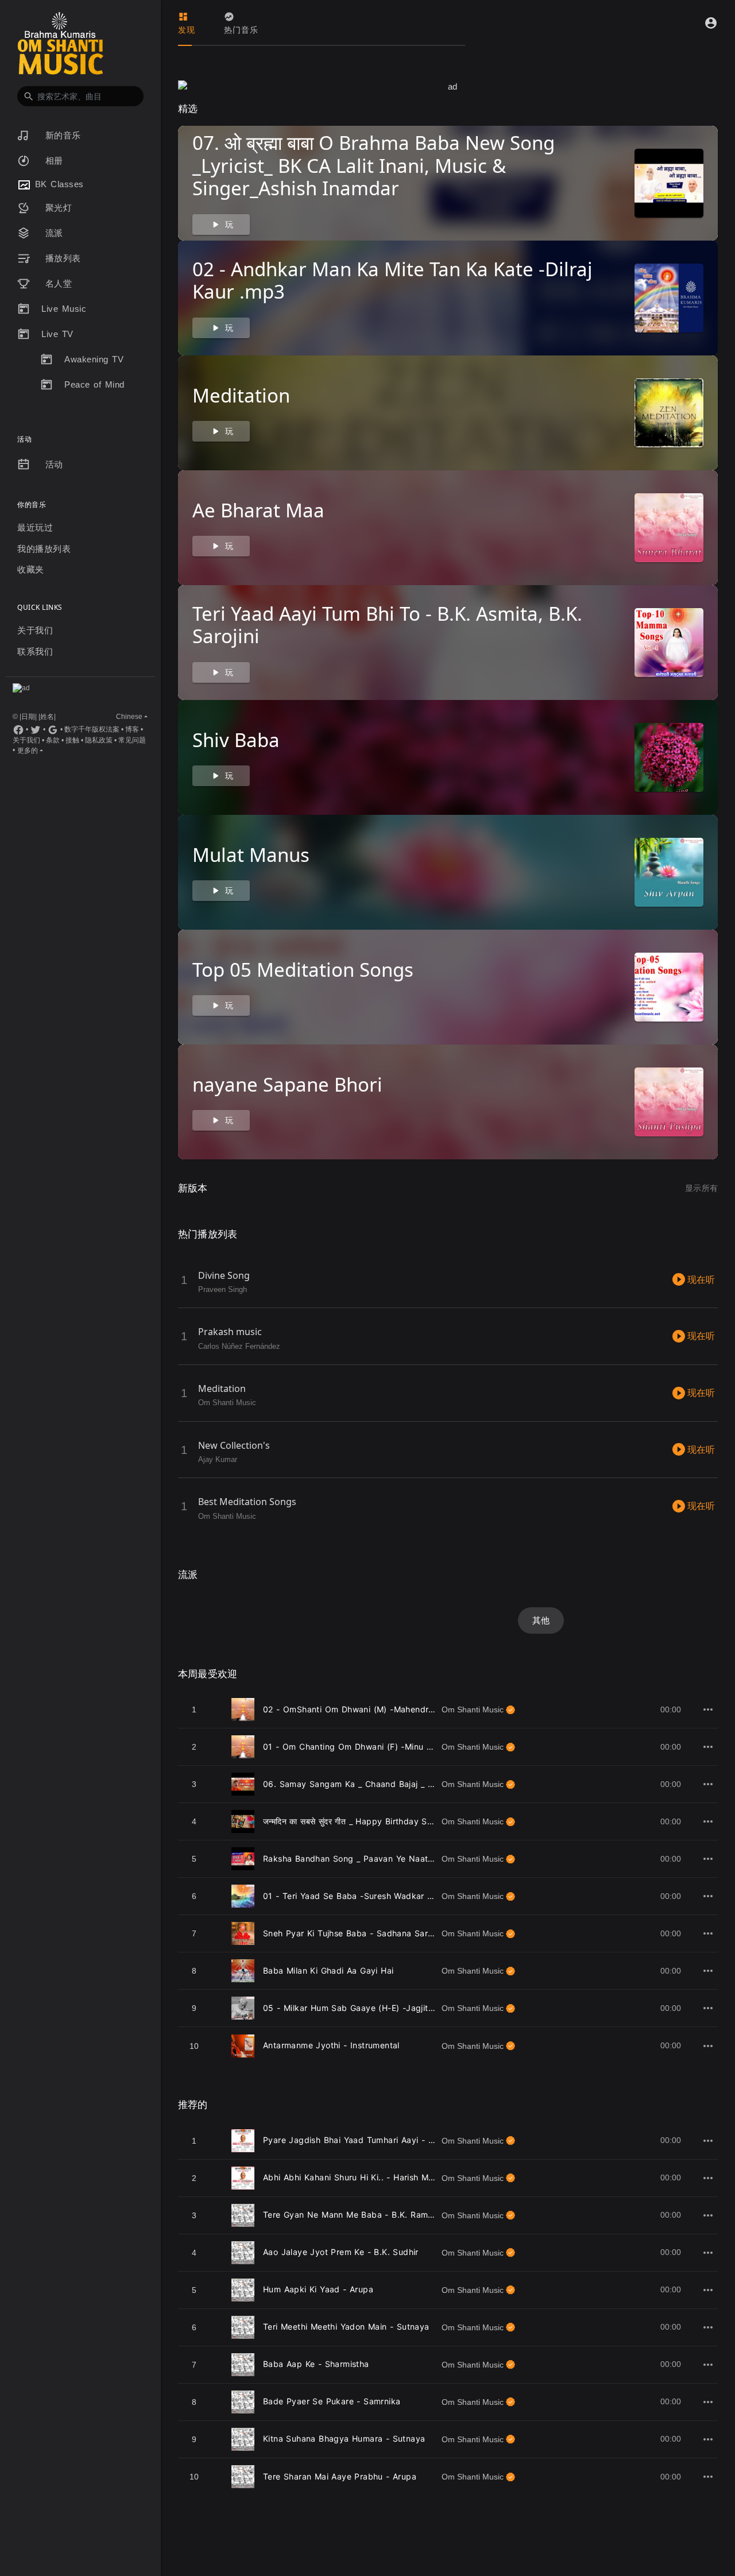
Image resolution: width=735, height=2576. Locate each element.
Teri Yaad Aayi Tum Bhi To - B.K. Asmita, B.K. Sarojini (387, 625)
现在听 (700, 1280)
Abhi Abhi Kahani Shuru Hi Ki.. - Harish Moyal (354, 2177)
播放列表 (61, 258)
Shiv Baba (236, 740)
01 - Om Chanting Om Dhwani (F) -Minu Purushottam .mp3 (382, 1747)
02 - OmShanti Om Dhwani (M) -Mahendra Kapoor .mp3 (376, 1709)
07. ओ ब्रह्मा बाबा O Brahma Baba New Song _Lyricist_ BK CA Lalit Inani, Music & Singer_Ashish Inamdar (374, 165)
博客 (132, 729)
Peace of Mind (94, 384)
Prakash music (230, 1332)
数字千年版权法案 (92, 729)
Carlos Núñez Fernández (239, 1346)
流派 (52, 233)
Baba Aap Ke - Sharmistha (316, 2364)
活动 (52, 464)
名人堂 (57, 283)
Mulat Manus (251, 855)
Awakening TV (94, 359)
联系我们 (35, 651)
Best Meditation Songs (247, 1502)
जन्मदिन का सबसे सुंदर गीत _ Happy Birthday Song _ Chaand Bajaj (384, 1821)
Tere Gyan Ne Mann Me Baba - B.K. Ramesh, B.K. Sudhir (378, 2215)
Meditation (241, 395)
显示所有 (701, 1188)
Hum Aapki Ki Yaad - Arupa (318, 2289)
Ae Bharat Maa (258, 510)
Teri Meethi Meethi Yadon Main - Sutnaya (346, 2326)
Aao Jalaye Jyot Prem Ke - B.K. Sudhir (341, 2252)
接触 (72, 740)
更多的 (28, 751)
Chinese (129, 717)
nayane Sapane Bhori (287, 1084)
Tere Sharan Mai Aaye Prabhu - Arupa (340, 2476)
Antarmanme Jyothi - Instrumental (331, 2045)
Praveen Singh (223, 1289)
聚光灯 (57, 208)
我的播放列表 (44, 549)
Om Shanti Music (227, 1403)
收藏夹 (31, 569)
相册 (52, 160)
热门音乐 (241, 30)
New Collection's (234, 1445)
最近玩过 (35, 527)
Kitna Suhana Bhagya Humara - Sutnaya (344, 2438)
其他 (541, 1620)
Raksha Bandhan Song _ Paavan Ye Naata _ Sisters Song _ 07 (388, 1858)
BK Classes (57, 184)
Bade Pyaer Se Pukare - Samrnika (332, 2401)
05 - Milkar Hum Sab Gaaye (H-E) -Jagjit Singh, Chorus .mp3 (387, 2008)
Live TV (57, 334)
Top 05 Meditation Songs (303, 970)
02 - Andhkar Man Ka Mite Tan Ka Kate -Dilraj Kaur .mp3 (392, 281)
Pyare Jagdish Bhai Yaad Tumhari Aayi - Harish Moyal (371, 2140)
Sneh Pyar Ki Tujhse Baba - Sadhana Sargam (354, 1933)
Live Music (64, 309)
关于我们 (35, 630)
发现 (187, 30)
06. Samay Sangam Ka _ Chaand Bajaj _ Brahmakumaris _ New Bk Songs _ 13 (420, 1784)
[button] (80, 96)
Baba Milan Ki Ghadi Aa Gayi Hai (328, 1970)
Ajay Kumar (218, 1459)
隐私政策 (99, 740)
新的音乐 (61, 135)
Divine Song (224, 1275)
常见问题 (132, 740)
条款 (53, 740)
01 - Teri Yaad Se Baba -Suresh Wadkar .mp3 (355, 1896)
